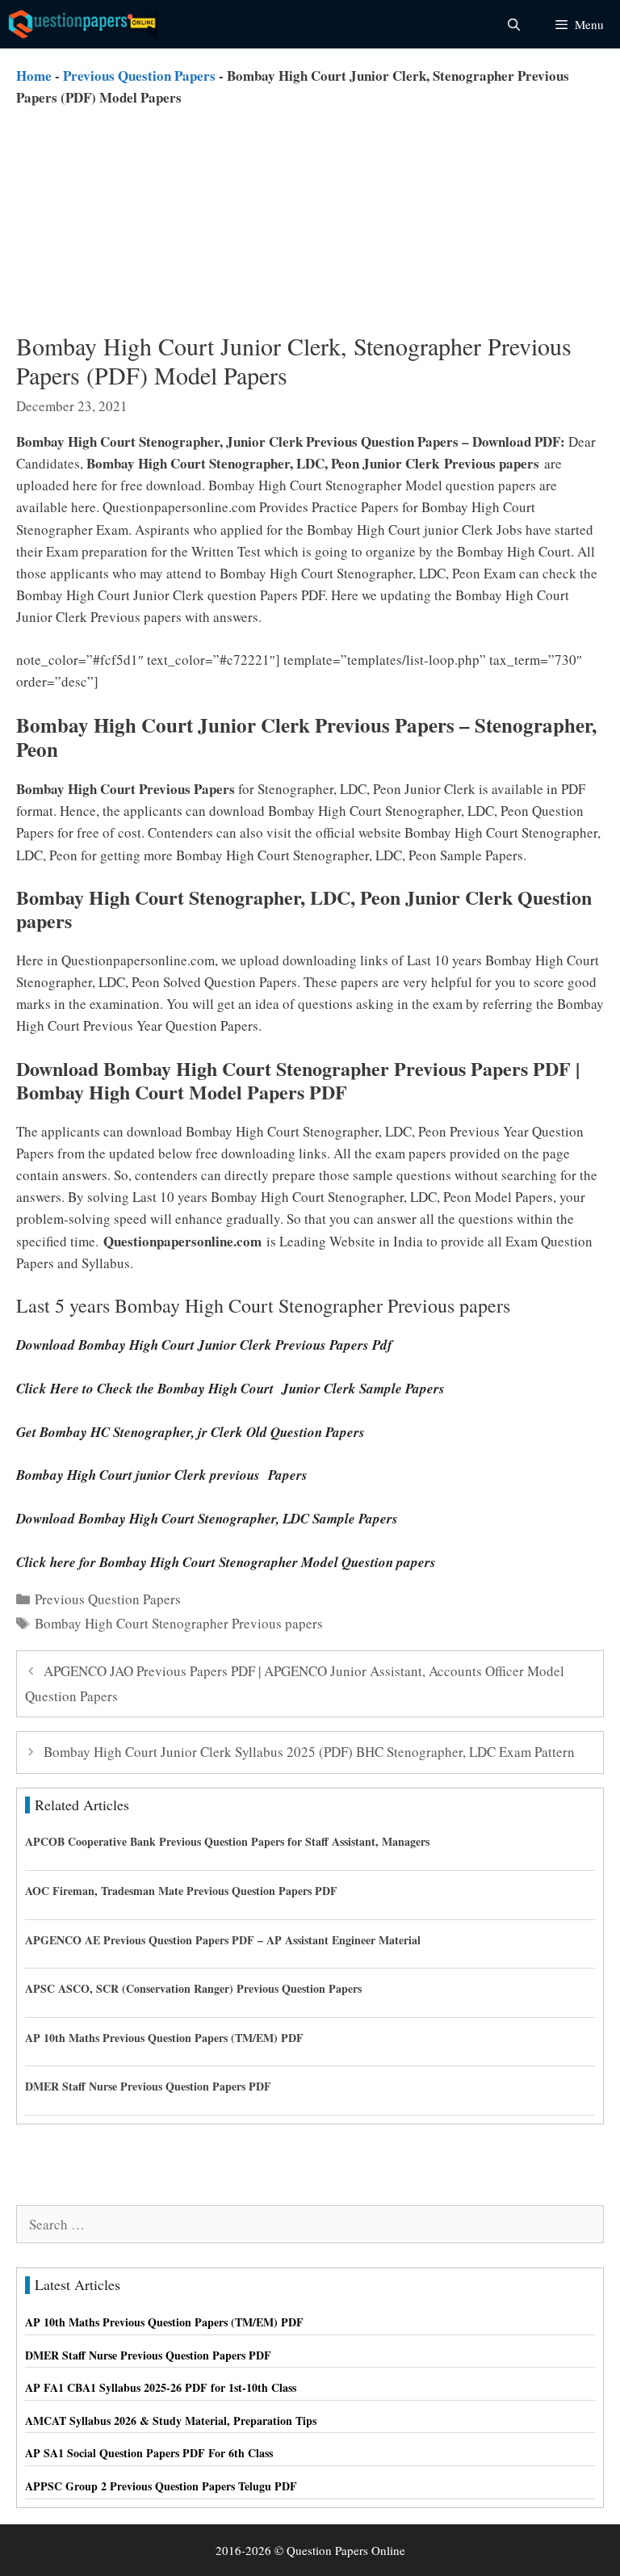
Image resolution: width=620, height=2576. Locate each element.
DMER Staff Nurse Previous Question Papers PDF (148, 2086)
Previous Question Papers (139, 76)
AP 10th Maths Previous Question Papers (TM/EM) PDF (164, 2038)
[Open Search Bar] (513, 24)
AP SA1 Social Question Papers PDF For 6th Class (149, 2453)
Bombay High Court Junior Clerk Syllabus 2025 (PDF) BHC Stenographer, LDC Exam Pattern (309, 1752)
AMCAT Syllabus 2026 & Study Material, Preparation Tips (171, 2421)
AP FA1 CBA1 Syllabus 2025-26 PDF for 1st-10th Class (161, 2387)
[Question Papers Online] (86, 24)
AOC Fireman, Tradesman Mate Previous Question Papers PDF (181, 1891)
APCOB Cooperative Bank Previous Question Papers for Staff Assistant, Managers (227, 1841)
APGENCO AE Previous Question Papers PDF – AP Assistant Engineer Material (223, 1940)
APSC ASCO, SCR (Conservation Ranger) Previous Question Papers (193, 1988)
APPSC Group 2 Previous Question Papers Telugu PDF (161, 2486)
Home (34, 76)
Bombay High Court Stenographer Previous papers (179, 1623)
